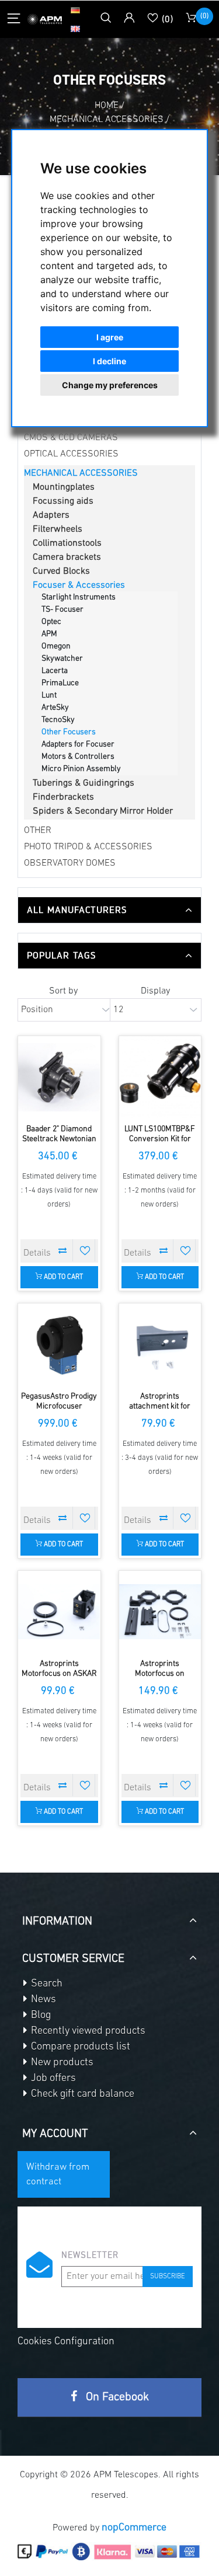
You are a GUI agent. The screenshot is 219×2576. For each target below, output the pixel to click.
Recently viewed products (87, 2031)
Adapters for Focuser (78, 745)
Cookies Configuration (66, 2342)
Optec (51, 622)
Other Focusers (69, 732)
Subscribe (168, 2277)
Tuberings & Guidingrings (84, 783)
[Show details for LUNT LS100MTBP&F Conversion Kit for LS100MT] (160, 1077)
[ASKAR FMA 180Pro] (59, 1612)
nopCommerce (134, 2528)
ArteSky (55, 708)
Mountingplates (64, 487)
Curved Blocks (61, 571)
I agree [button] (110, 337)
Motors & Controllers (78, 757)
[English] (75, 29)
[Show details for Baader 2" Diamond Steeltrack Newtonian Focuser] (59, 1077)
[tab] (109, 910)
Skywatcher (62, 659)
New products (61, 2063)
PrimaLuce (60, 683)
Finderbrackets (63, 797)
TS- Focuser (62, 610)
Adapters (51, 515)
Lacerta (55, 671)
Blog (40, 2016)
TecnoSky (58, 720)
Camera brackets (67, 557)
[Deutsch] (75, 10)
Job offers (52, 2079)
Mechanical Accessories (81, 473)
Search (46, 1984)
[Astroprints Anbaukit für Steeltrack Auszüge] (160, 1345)
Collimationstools (67, 543)
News (42, 2000)
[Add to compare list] (63, 1250)
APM (49, 634)
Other (38, 831)
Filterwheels (58, 529)
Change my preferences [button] (110, 385)
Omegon (56, 646)
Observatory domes (70, 863)
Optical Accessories (71, 454)
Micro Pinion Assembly (81, 769)
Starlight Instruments (79, 597)
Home (107, 106)
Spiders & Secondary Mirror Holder (103, 811)
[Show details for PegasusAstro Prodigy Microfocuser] (59, 1345)
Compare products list (79, 2047)
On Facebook (116, 2397)
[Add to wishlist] (85, 1250)
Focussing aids (63, 501)
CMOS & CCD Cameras (71, 438)
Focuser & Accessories (79, 585)
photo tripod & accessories (88, 847)
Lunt (49, 696)
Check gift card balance (81, 2094)
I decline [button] (109, 361)
